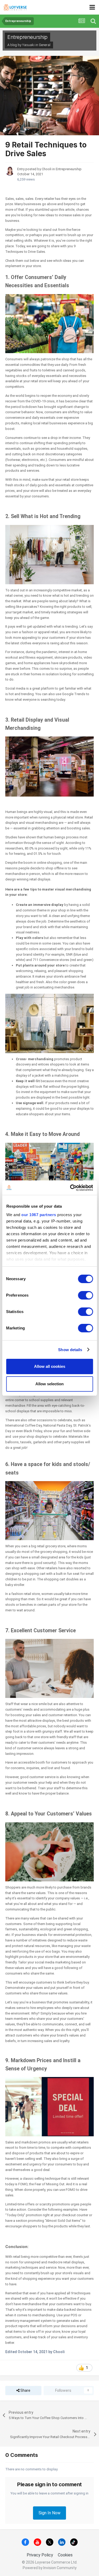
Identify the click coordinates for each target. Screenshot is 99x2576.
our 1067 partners (39, 1215)
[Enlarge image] (49, 323)
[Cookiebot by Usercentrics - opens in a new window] (70, 1188)
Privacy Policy (40, 2555)
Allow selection (49, 1384)
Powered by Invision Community (50, 2568)
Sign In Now (49, 2513)
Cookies (65, 2555)
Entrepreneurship (27, 37)
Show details (70, 1350)
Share (25, 2390)
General (45, 45)
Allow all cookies (50, 1366)
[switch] (85, 1295)
